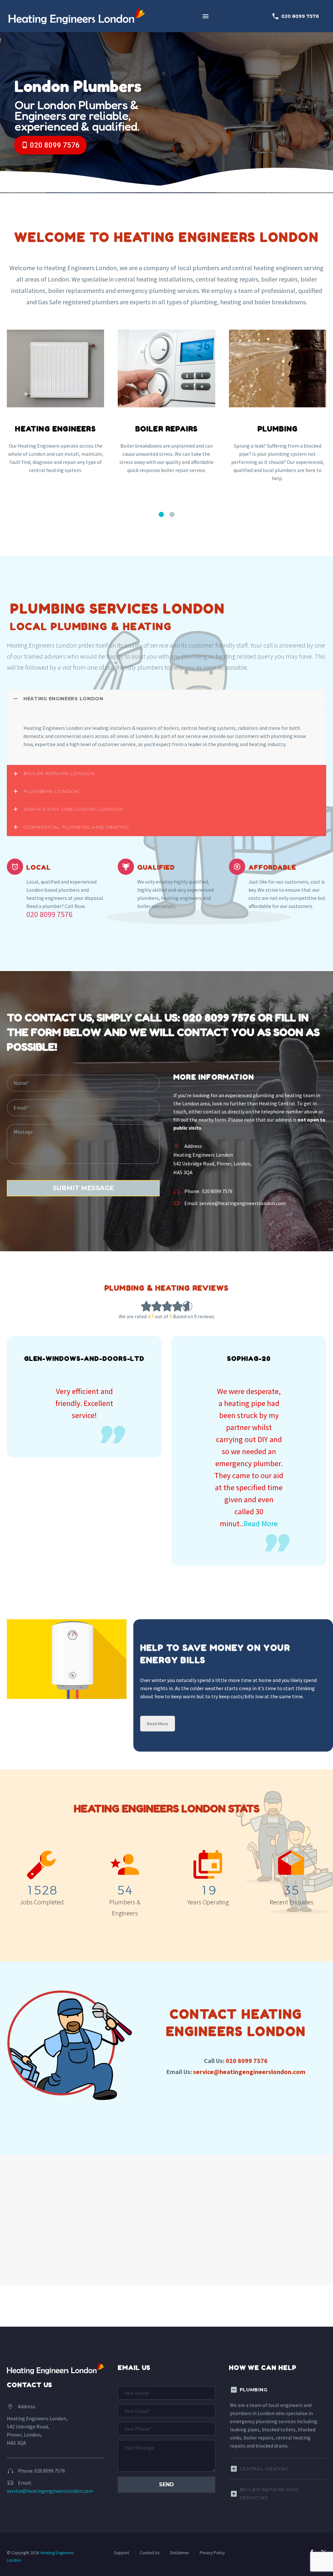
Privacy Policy (212, 2553)
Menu (206, 16)
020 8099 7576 (295, 16)
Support (121, 2553)
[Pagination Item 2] (172, 514)
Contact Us (150, 2553)
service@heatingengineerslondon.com (242, 1203)
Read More (261, 1524)
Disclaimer (180, 2553)
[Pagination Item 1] (161, 514)
